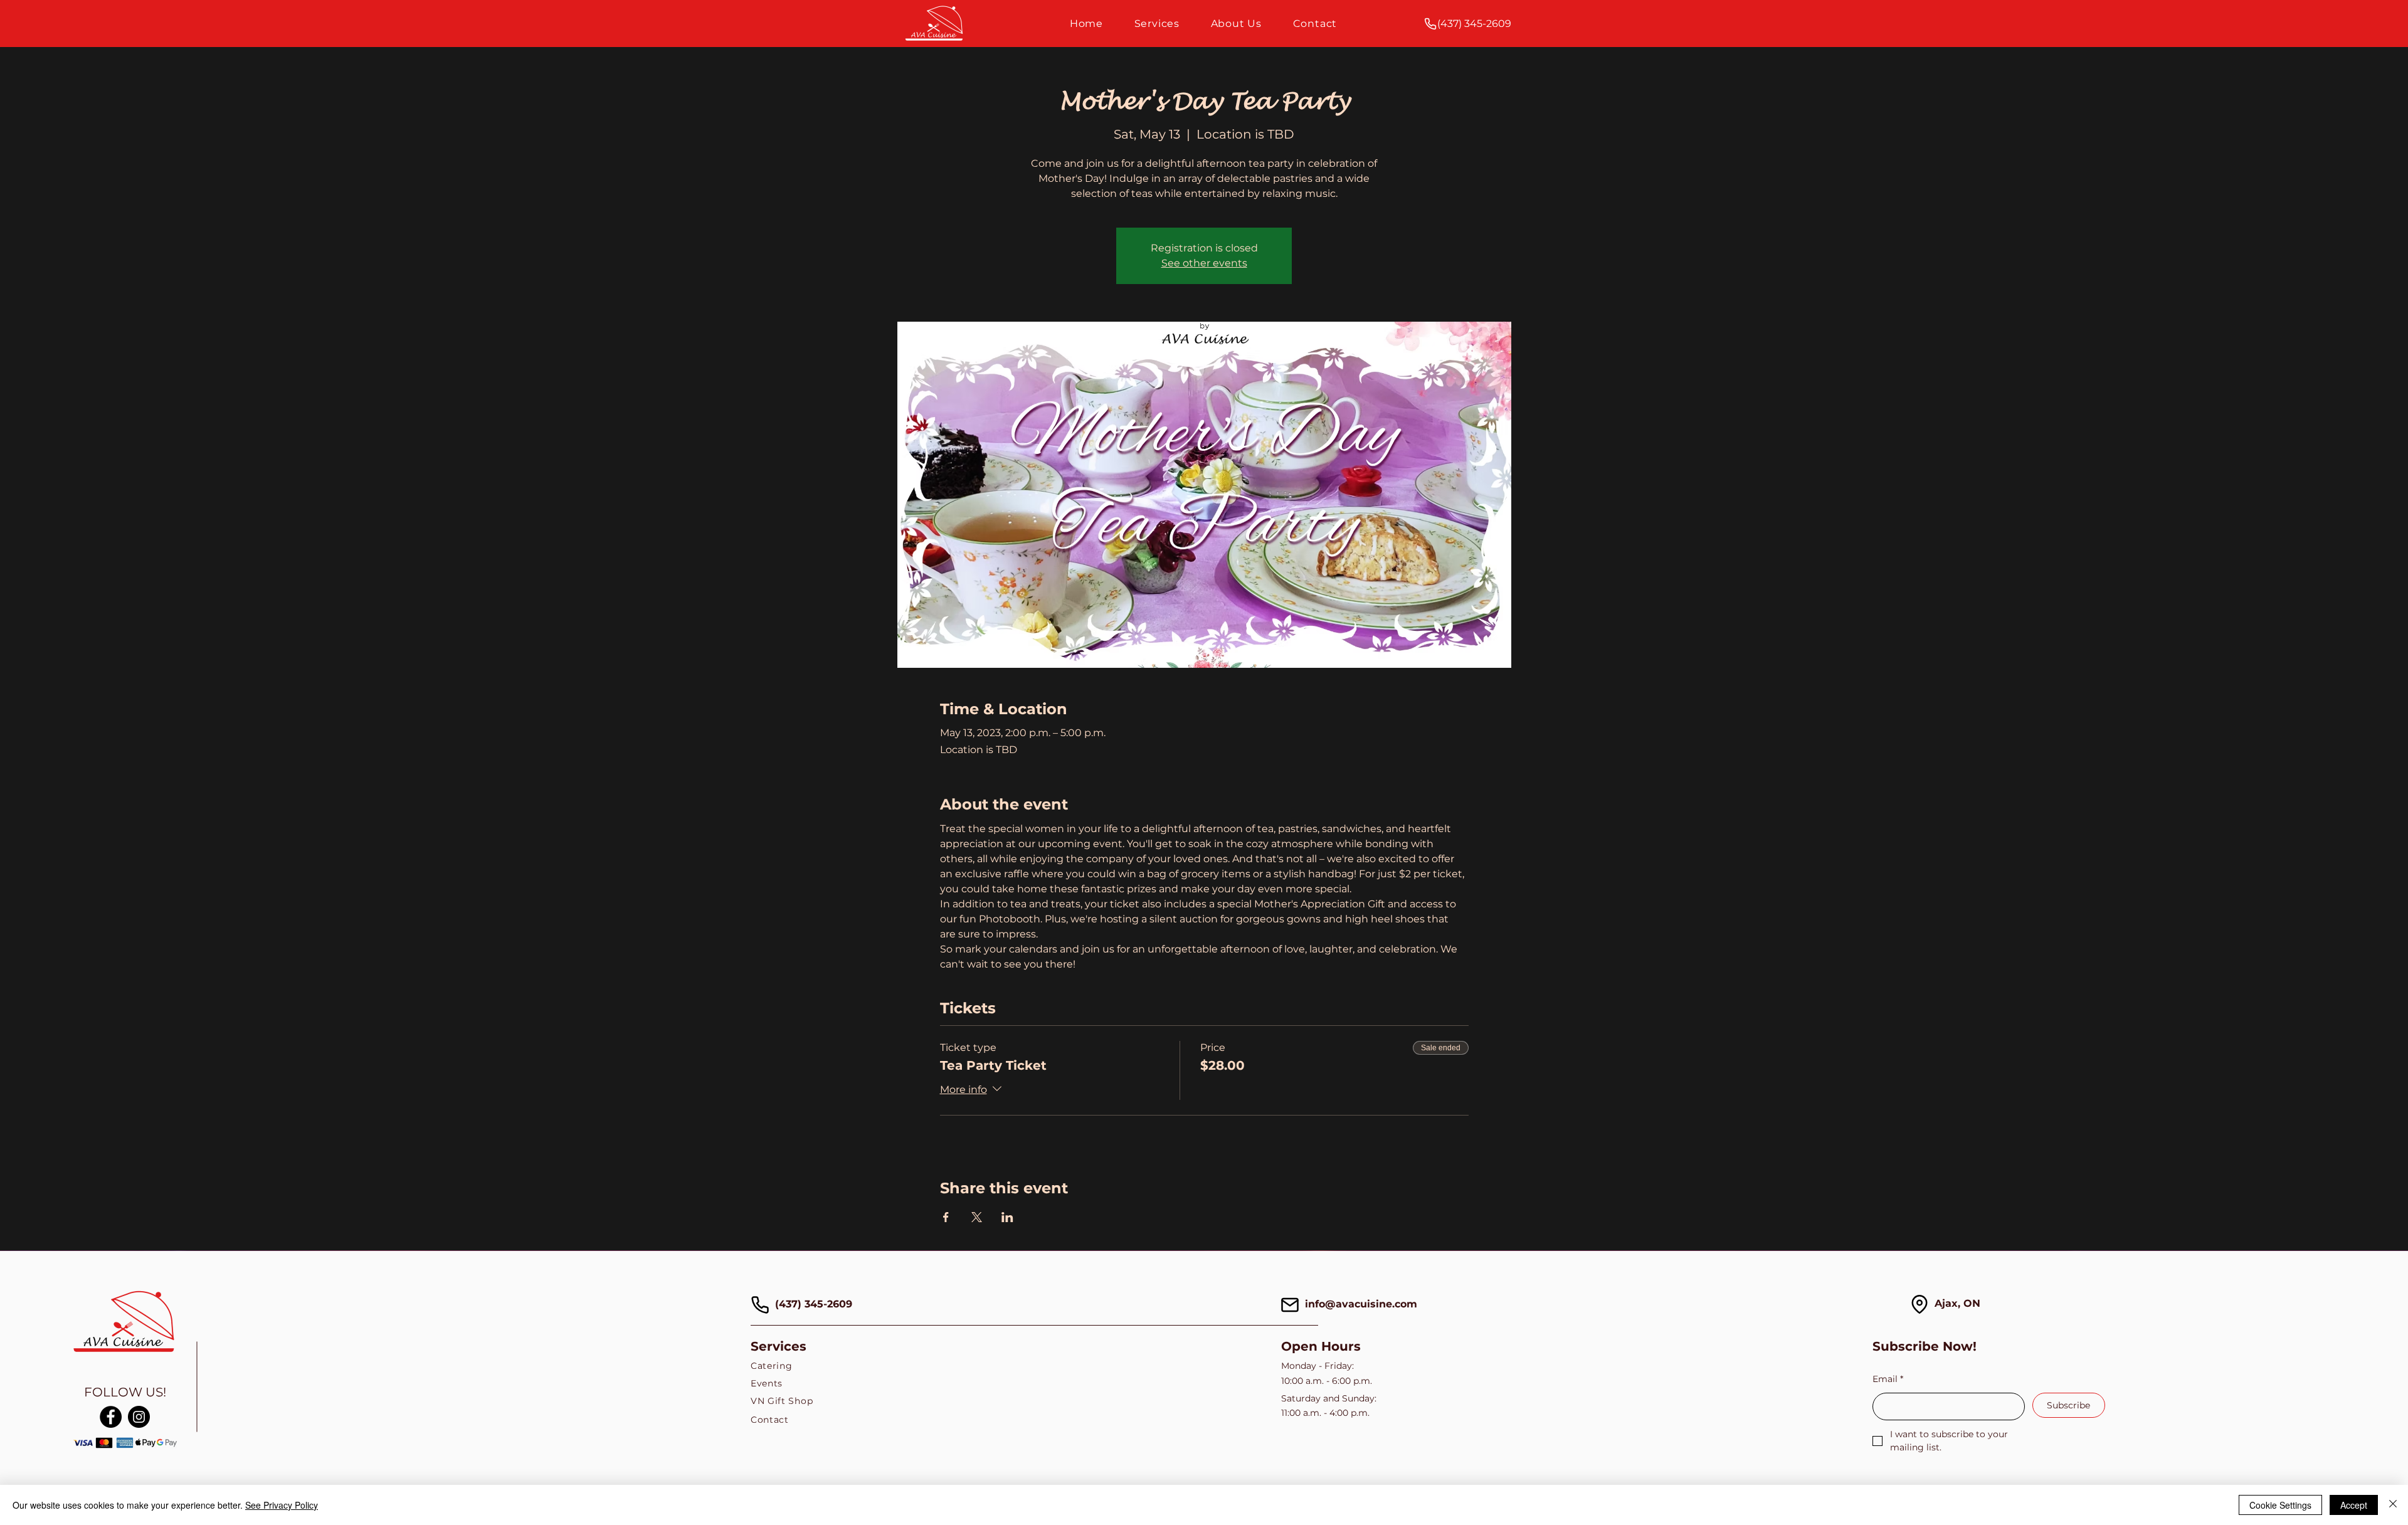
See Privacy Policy (282, 1505)
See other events (1204, 263)
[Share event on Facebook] (946, 1217)
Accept (2354, 1505)
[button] (1157, 24)
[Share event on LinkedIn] (1007, 1217)
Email (1888, 1379)
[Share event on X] (977, 1217)
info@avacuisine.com (1361, 1304)
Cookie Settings (2280, 1505)
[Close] (2393, 1505)
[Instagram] (139, 1417)
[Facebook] (111, 1417)
